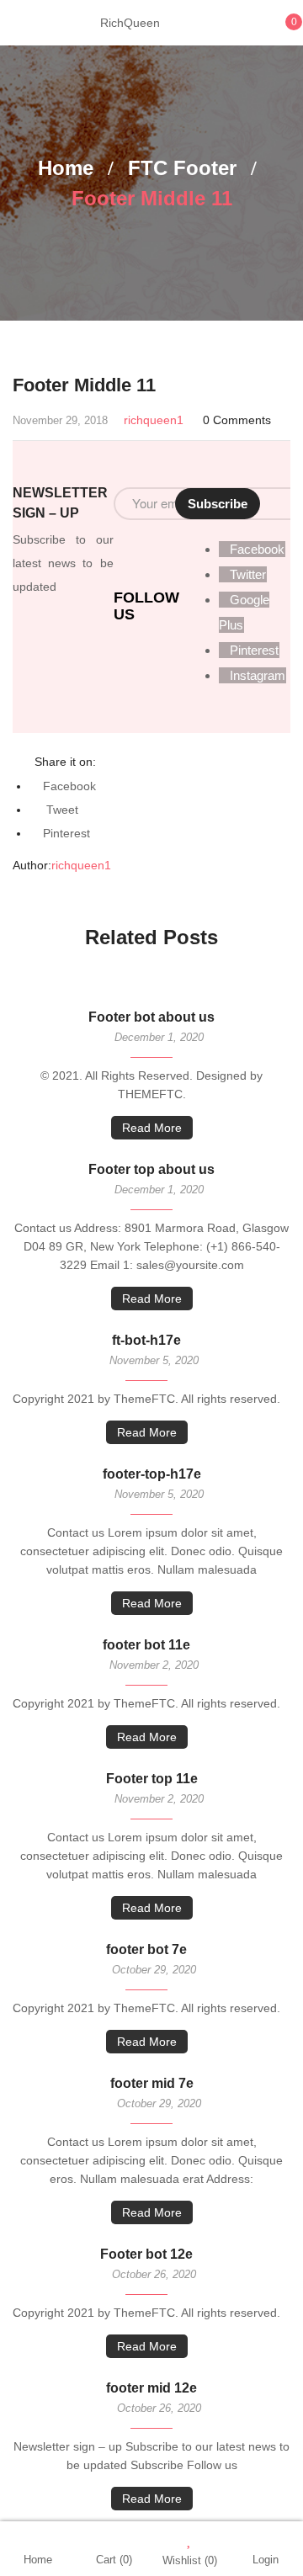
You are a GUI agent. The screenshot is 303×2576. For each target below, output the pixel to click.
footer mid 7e (152, 2083)
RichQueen (130, 23)
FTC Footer (182, 168)
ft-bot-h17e (146, 1340)
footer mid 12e (151, 2388)
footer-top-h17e (152, 1474)
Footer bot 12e (146, 2254)
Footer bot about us (151, 1017)
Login (266, 2560)
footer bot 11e (146, 1645)
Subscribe (218, 504)
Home (66, 168)
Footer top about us (151, 1169)
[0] (276, 31)
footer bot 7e (146, 1949)
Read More (152, 1128)
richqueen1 (154, 420)
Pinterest (66, 833)
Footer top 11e (152, 1779)
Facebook (69, 786)
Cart (114, 2560)
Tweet (61, 810)
